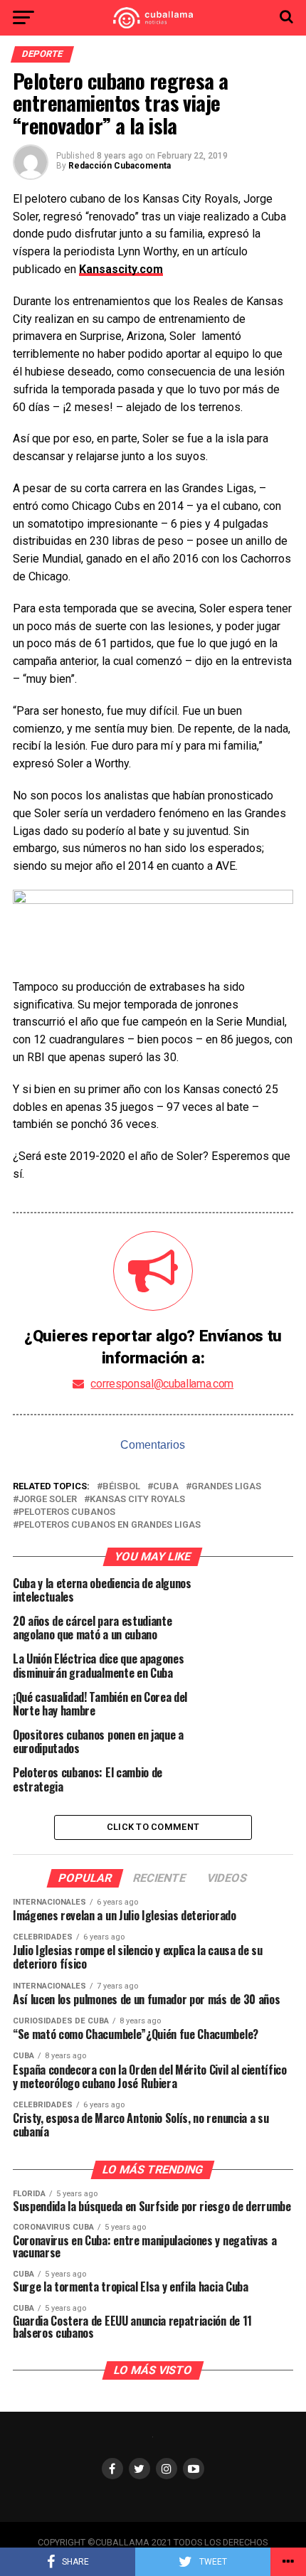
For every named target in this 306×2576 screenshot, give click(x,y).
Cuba (166, 1487)
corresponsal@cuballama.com (162, 1384)
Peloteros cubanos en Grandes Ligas (110, 1525)
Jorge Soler (48, 1500)
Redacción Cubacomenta (120, 166)
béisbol (121, 1487)
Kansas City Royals (137, 1500)
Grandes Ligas (226, 1487)
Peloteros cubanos (67, 1512)
